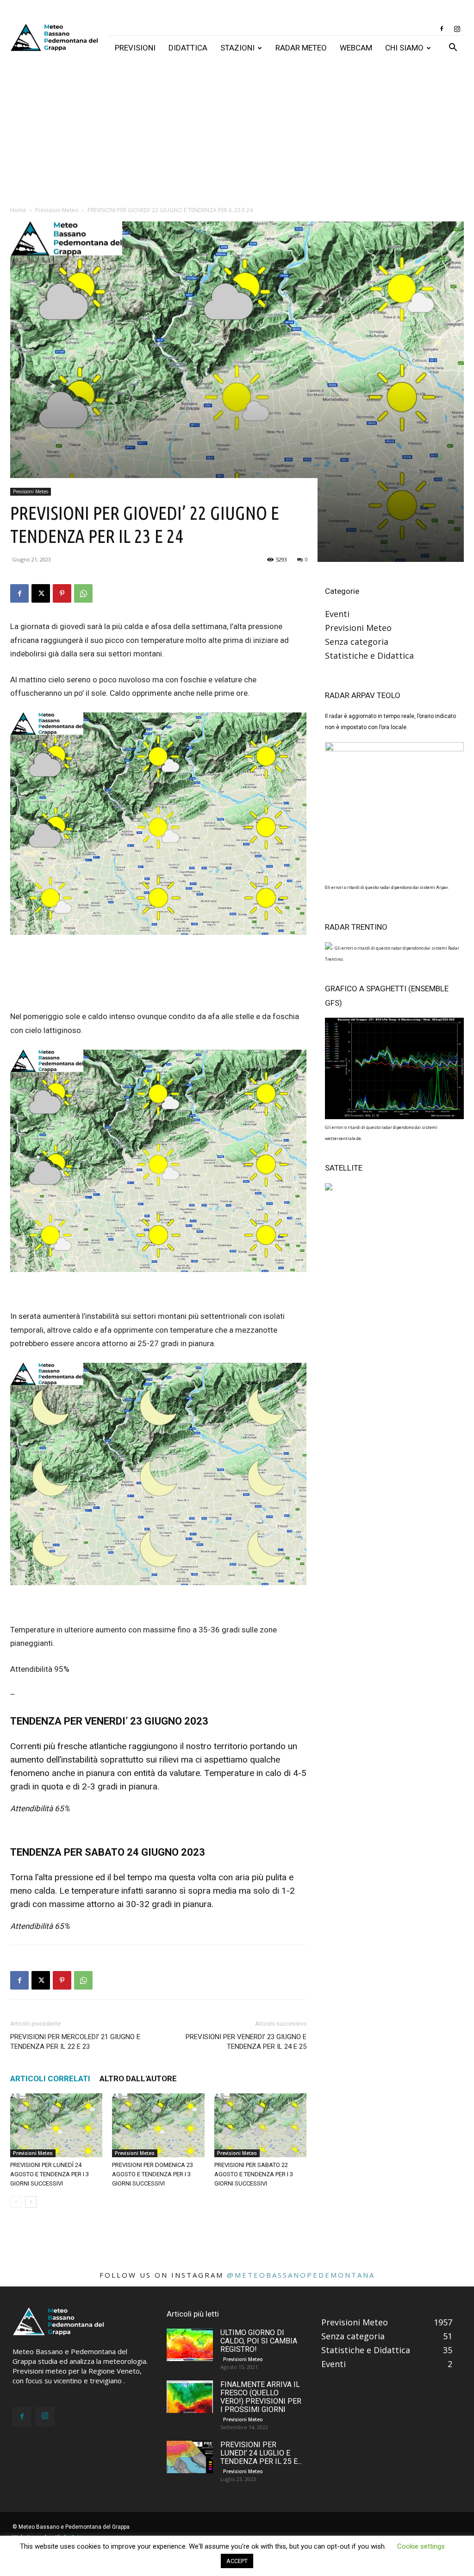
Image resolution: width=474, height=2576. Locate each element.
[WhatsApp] (83, 593)
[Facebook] (442, 29)
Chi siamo (404, 48)
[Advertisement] (237, 130)
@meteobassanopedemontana (301, 2275)
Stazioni (237, 48)
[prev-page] (16, 2202)
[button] (453, 48)
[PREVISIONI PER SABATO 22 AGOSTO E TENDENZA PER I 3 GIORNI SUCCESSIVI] (260, 2125)
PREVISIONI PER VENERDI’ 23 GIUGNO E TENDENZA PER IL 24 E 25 (246, 2042)
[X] (41, 593)
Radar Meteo (301, 48)
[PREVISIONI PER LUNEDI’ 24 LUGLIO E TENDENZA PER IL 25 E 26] (190, 2457)
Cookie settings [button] (421, 2546)
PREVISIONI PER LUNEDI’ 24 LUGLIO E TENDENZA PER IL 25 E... (261, 2453)
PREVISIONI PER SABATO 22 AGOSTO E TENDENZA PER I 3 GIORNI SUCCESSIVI (254, 2174)
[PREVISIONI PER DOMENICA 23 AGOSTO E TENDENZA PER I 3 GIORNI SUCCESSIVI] (158, 2125)
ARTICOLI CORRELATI (50, 2078)
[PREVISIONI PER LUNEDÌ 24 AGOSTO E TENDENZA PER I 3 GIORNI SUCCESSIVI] (56, 2125)
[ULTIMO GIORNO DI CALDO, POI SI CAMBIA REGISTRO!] (190, 2345)
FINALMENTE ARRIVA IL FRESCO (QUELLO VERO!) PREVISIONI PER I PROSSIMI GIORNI (261, 2397)
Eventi (337, 614)
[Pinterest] (62, 593)
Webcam (356, 48)
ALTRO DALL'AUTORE (138, 2078)
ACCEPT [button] (237, 2561)
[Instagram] (457, 29)
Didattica (188, 48)
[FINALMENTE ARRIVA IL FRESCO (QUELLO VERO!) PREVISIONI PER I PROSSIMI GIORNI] (190, 2397)
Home (18, 210)
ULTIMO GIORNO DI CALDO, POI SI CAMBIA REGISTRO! (259, 2341)
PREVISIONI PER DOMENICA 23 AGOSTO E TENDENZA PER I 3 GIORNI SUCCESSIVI (153, 2174)
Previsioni (135, 48)
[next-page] (31, 2202)
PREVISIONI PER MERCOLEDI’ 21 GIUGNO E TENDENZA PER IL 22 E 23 (75, 2042)
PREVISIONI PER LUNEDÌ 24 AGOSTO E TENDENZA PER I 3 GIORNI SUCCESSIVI (50, 2174)
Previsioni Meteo (57, 210)
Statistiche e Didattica (369, 655)
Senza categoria (357, 642)
